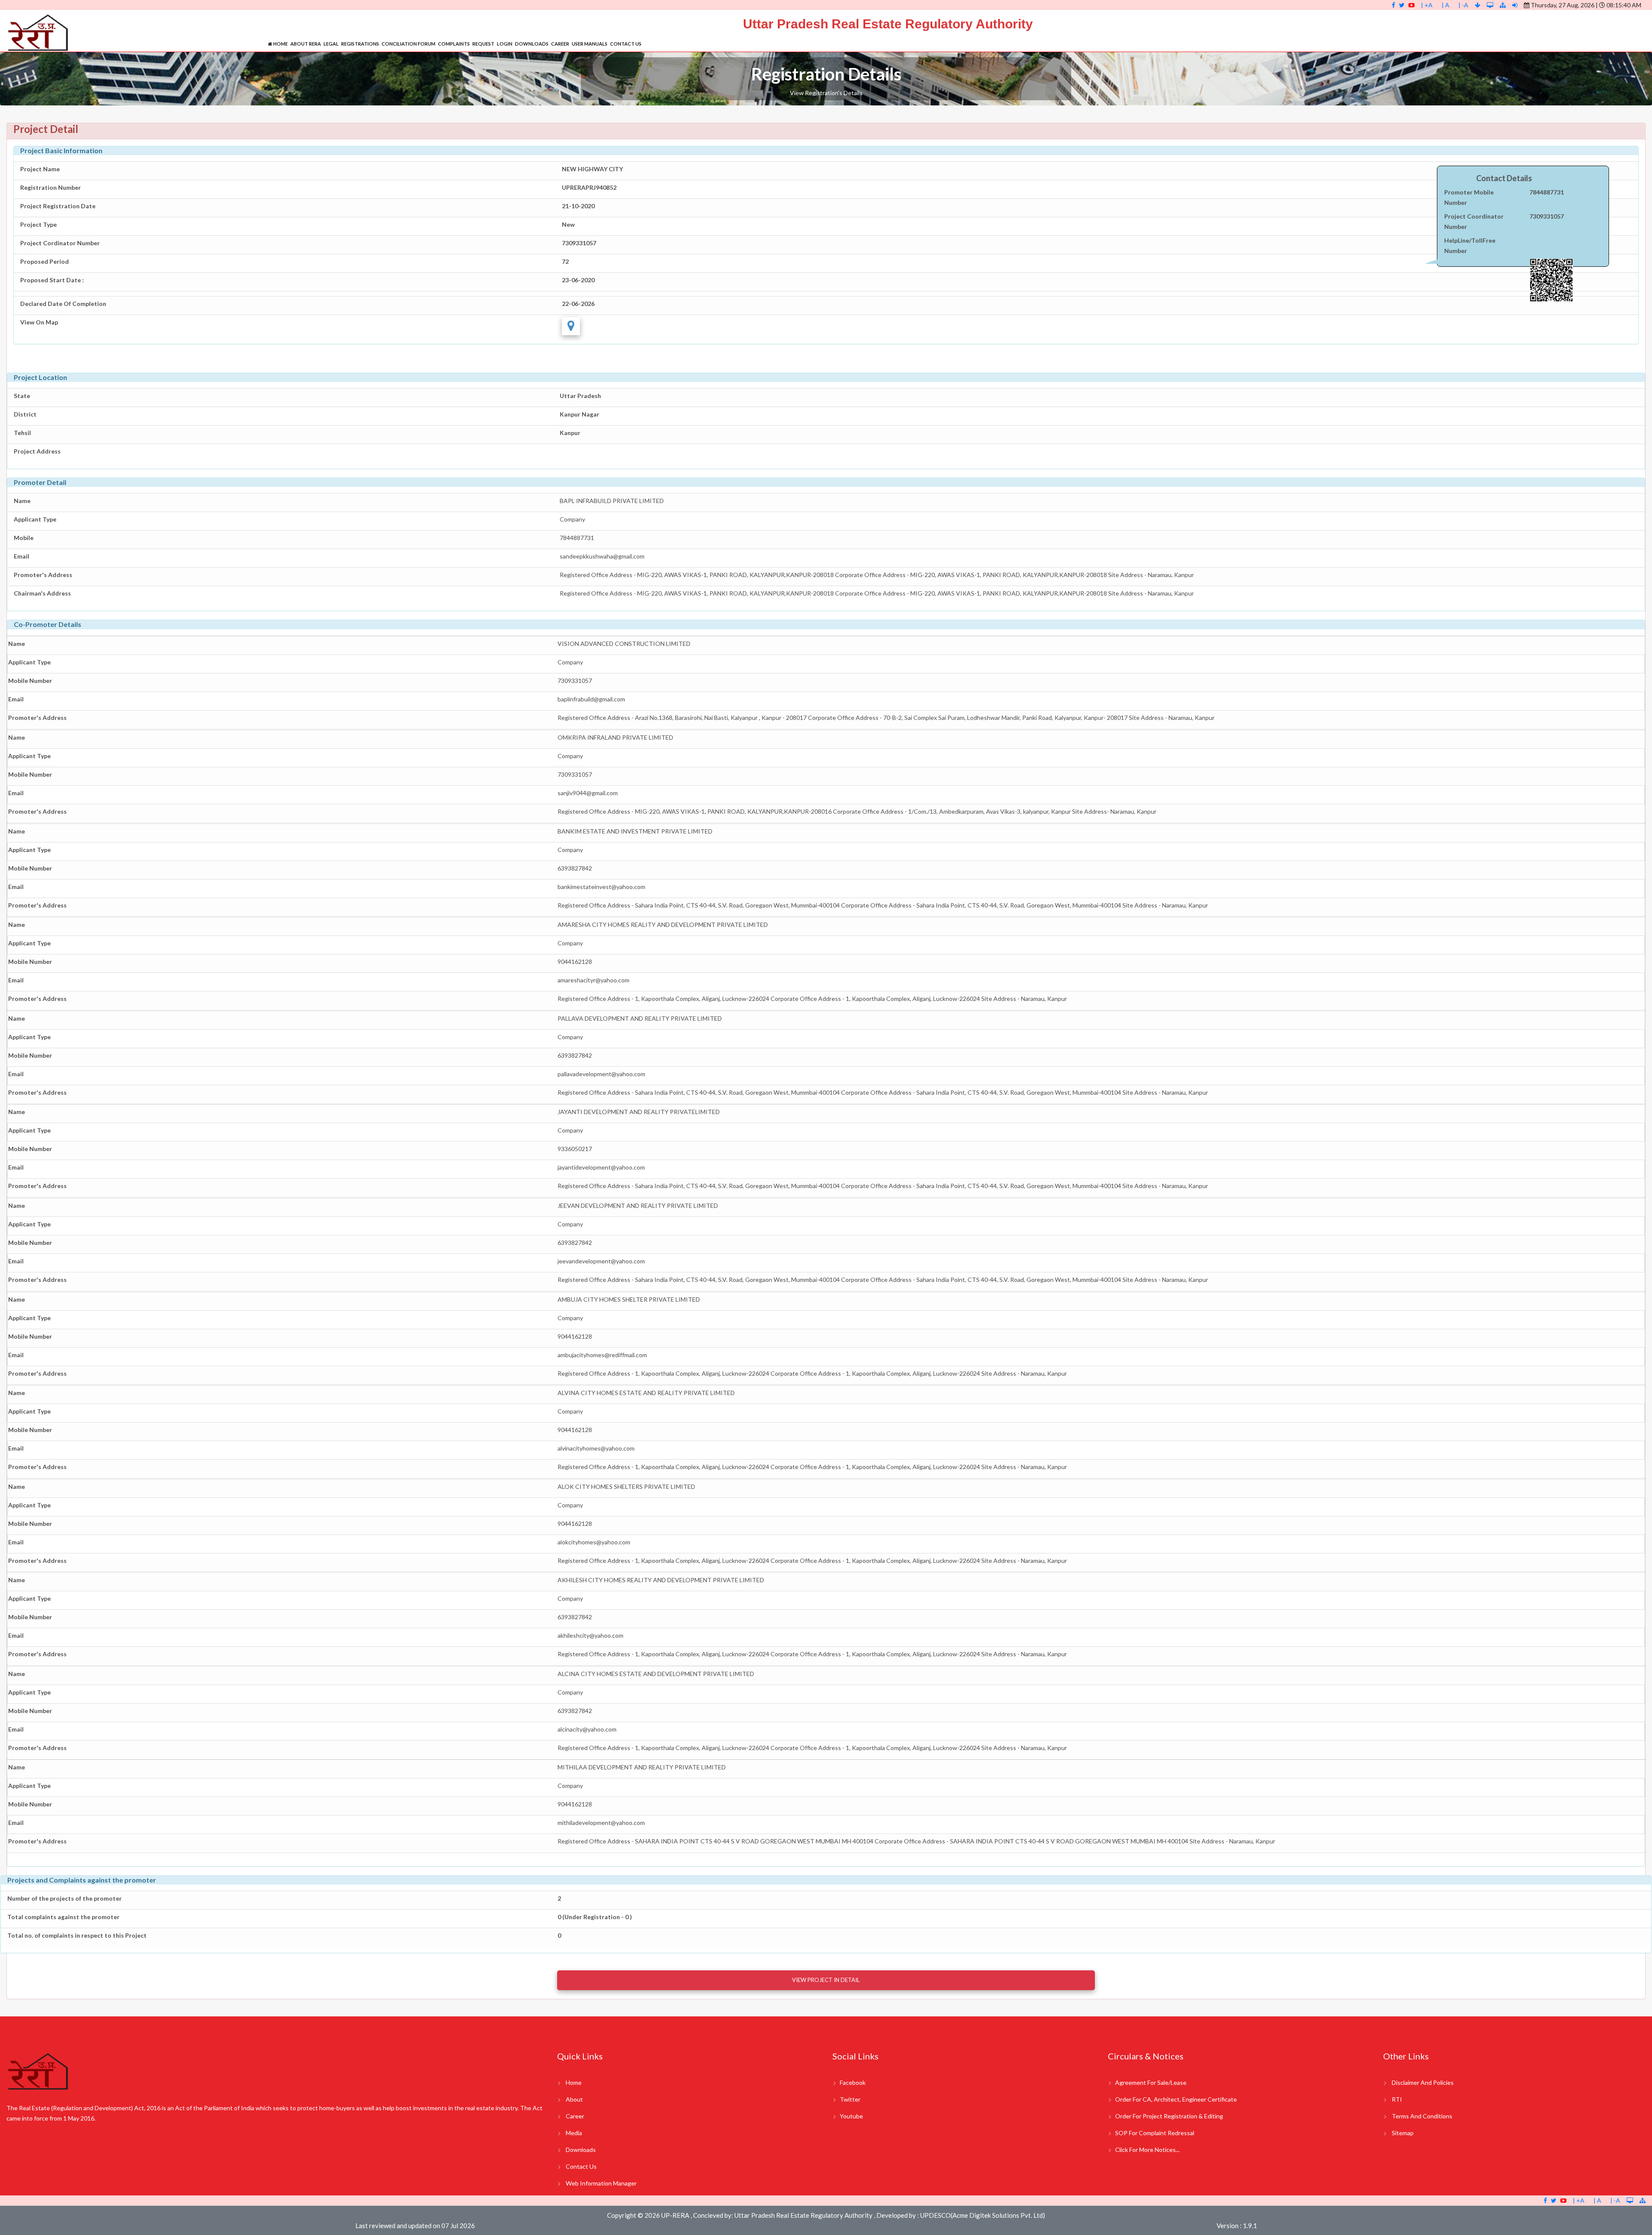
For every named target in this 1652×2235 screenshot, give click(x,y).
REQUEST (483, 44)
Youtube (851, 2116)
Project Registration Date (58, 206)
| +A (1427, 5)
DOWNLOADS (532, 44)
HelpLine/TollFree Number (1470, 245)
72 (565, 261)
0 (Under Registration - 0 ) (595, 1917)
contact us (581, 2166)
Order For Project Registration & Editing (1169, 2116)
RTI (1397, 2099)
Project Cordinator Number (60, 243)
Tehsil (22, 433)
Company (572, 519)
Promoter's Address (43, 575)
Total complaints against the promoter (63, 1917)
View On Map (39, 322)
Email (22, 556)
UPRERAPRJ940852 (589, 187)
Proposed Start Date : (52, 280)
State (22, 396)
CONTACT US (626, 44)
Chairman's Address (42, 593)
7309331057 (579, 243)
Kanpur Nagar (579, 414)
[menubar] (455, 44)
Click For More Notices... (1147, 2150)
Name (22, 501)
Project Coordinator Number (1474, 221)
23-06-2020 (578, 280)
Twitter (850, 2099)
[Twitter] (1402, 5)
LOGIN (505, 44)
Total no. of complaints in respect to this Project (77, 1935)
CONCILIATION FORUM (408, 44)
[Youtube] (1412, 5)
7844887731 (1547, 192)
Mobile (24, 538)
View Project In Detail (826, 1980)
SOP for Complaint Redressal (1155, 2133)
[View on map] (571, 326)
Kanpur (570, 433)
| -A (1463, 5)
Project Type (39, 224)
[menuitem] (278, 44)
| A (1445, 5)
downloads (581, 2150)
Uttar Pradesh (580, 396)
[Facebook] (1393, 5)
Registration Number (51, 187)
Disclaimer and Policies (1423, 2082)
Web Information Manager (601, 2183)
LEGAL (331, 44)
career (575, 2116)
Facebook (853, 2082)
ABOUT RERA (306, 44)
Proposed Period (45, 261)
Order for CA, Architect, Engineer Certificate (1176, 2099)
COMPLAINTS (454, 44)
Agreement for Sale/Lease (1151, 2082)
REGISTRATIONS (360, 44)
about (574, 2099)
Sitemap (1403, 2133)
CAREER (560, 44)
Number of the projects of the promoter (65, 1898)
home (574, 2082)
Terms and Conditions (1422, 2116)
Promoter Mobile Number (1469, 197)
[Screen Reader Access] (1491, 5)
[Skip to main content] (1478, 5)
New (568, 224)
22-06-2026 (578, 304)
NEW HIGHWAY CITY (592, 169)
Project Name (40, 169)
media (574, 2133)
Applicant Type (35, 519)
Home (280, 44)
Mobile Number (30, 681)
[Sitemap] (1503, 5)
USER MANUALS (590, 44)
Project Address (37, 451)
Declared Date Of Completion (63, 304)
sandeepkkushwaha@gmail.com (602, 556)
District (25, 414)
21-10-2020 (578, 206)
